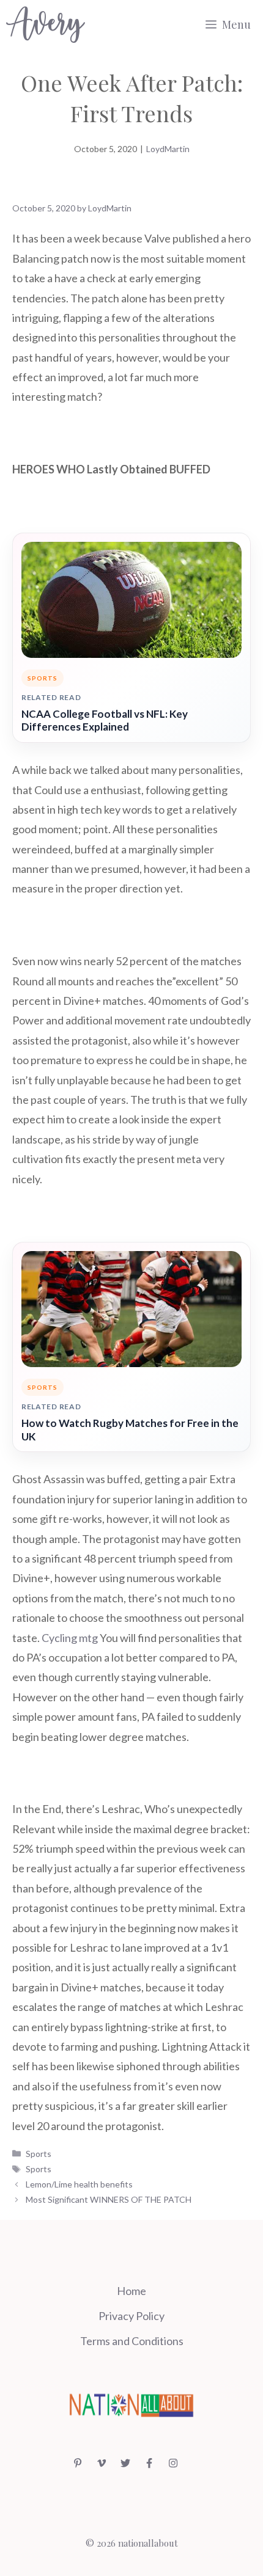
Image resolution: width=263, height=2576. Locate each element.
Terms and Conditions (132, 2341)
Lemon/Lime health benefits (79, 2184)
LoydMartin (168, 149)
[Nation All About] (46, 24)
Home (131, 2291)
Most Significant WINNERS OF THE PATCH (109, 2199)
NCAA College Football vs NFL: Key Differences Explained (105, 721)
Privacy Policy (131, 2316)
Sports (39, 2154)
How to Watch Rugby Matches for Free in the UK (130, 1430)
